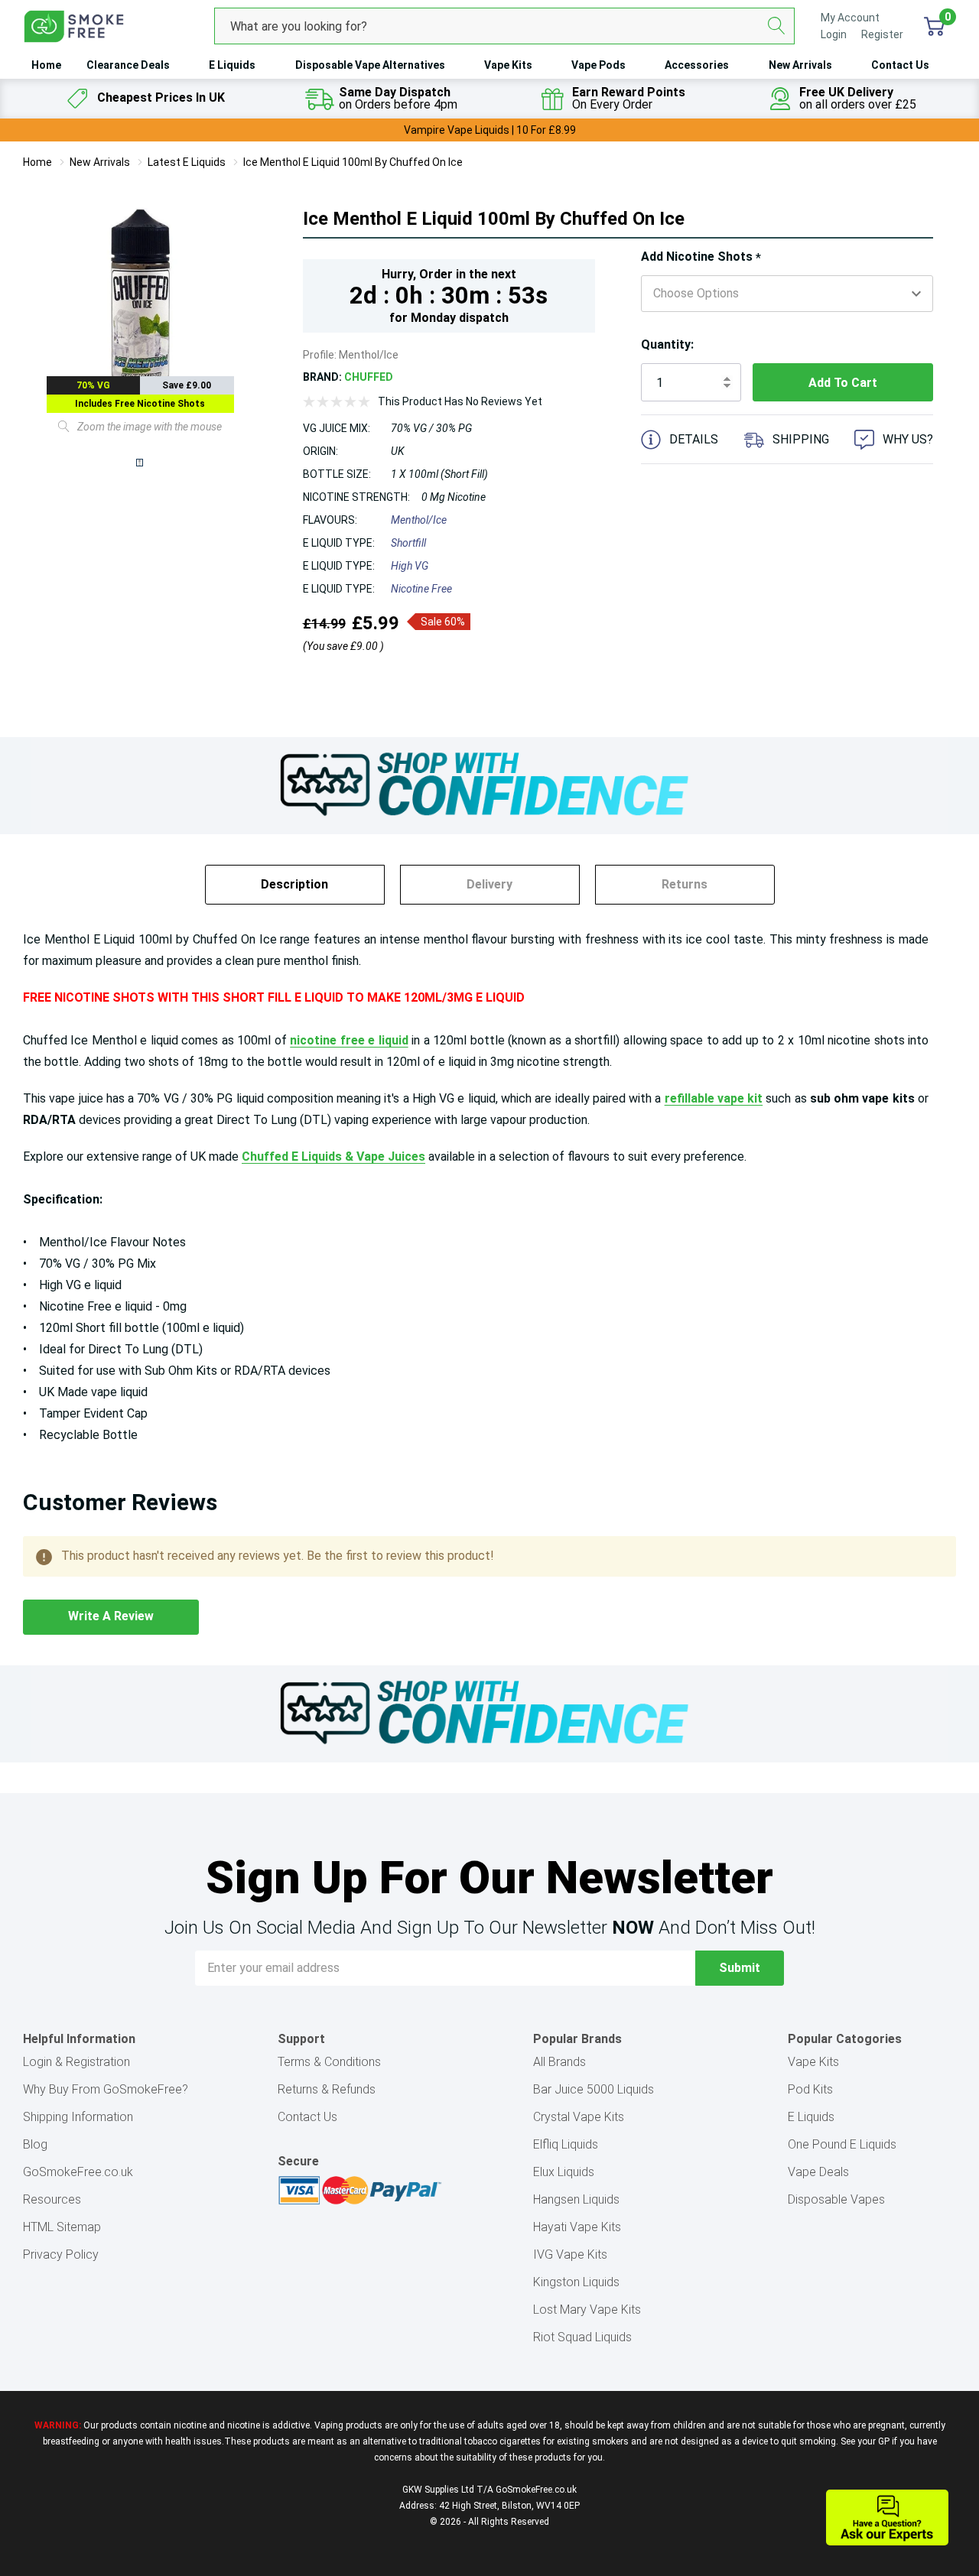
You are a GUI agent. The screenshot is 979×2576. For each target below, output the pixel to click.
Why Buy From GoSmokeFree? (106, 2089)
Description (294, 884)
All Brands (559, 2062)
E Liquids (232, 65)
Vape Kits (508, 65)
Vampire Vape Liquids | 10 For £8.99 (490, 130)
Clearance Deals (128, 65)
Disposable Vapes (836, 2199)
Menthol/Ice (419, 520)
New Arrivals (800, 65)
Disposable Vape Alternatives (370, 65)
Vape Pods (598, 65)
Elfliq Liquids (566, 2144)
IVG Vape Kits (570, 2254)
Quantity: (667, 344)
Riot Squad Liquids (582, 2337)
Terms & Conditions (329, 2062)
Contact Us (900, 65)
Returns (685, 884)
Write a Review (111, 1616)
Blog (35, 2144)
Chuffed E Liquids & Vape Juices (333, 1156)
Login (835, 34)
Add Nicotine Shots (701, 257)
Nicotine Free (421, 589)
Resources (52, 2199)
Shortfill (408, 543)
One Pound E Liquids (842, 2144)
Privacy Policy (61, 2254)
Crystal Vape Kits (579, 2117)
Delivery (489, 884)
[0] (934, 26)
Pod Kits (810, 2089)
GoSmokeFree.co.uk (78, 2172)
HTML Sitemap (62, 2227)
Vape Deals (818, 2172)
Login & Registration (76, 2062)
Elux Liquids (564, 2172)
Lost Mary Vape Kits (587, 2310)
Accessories (697, 65)
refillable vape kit (714, 1098)
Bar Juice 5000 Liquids (594, 2089)
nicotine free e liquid (349, 1040)
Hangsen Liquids (576, 2199)
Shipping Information (78, 2117)
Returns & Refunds (327, 2089)
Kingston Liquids (576, 2282)
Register (882, 34)
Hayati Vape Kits (577, 2227)
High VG (410, 566)
